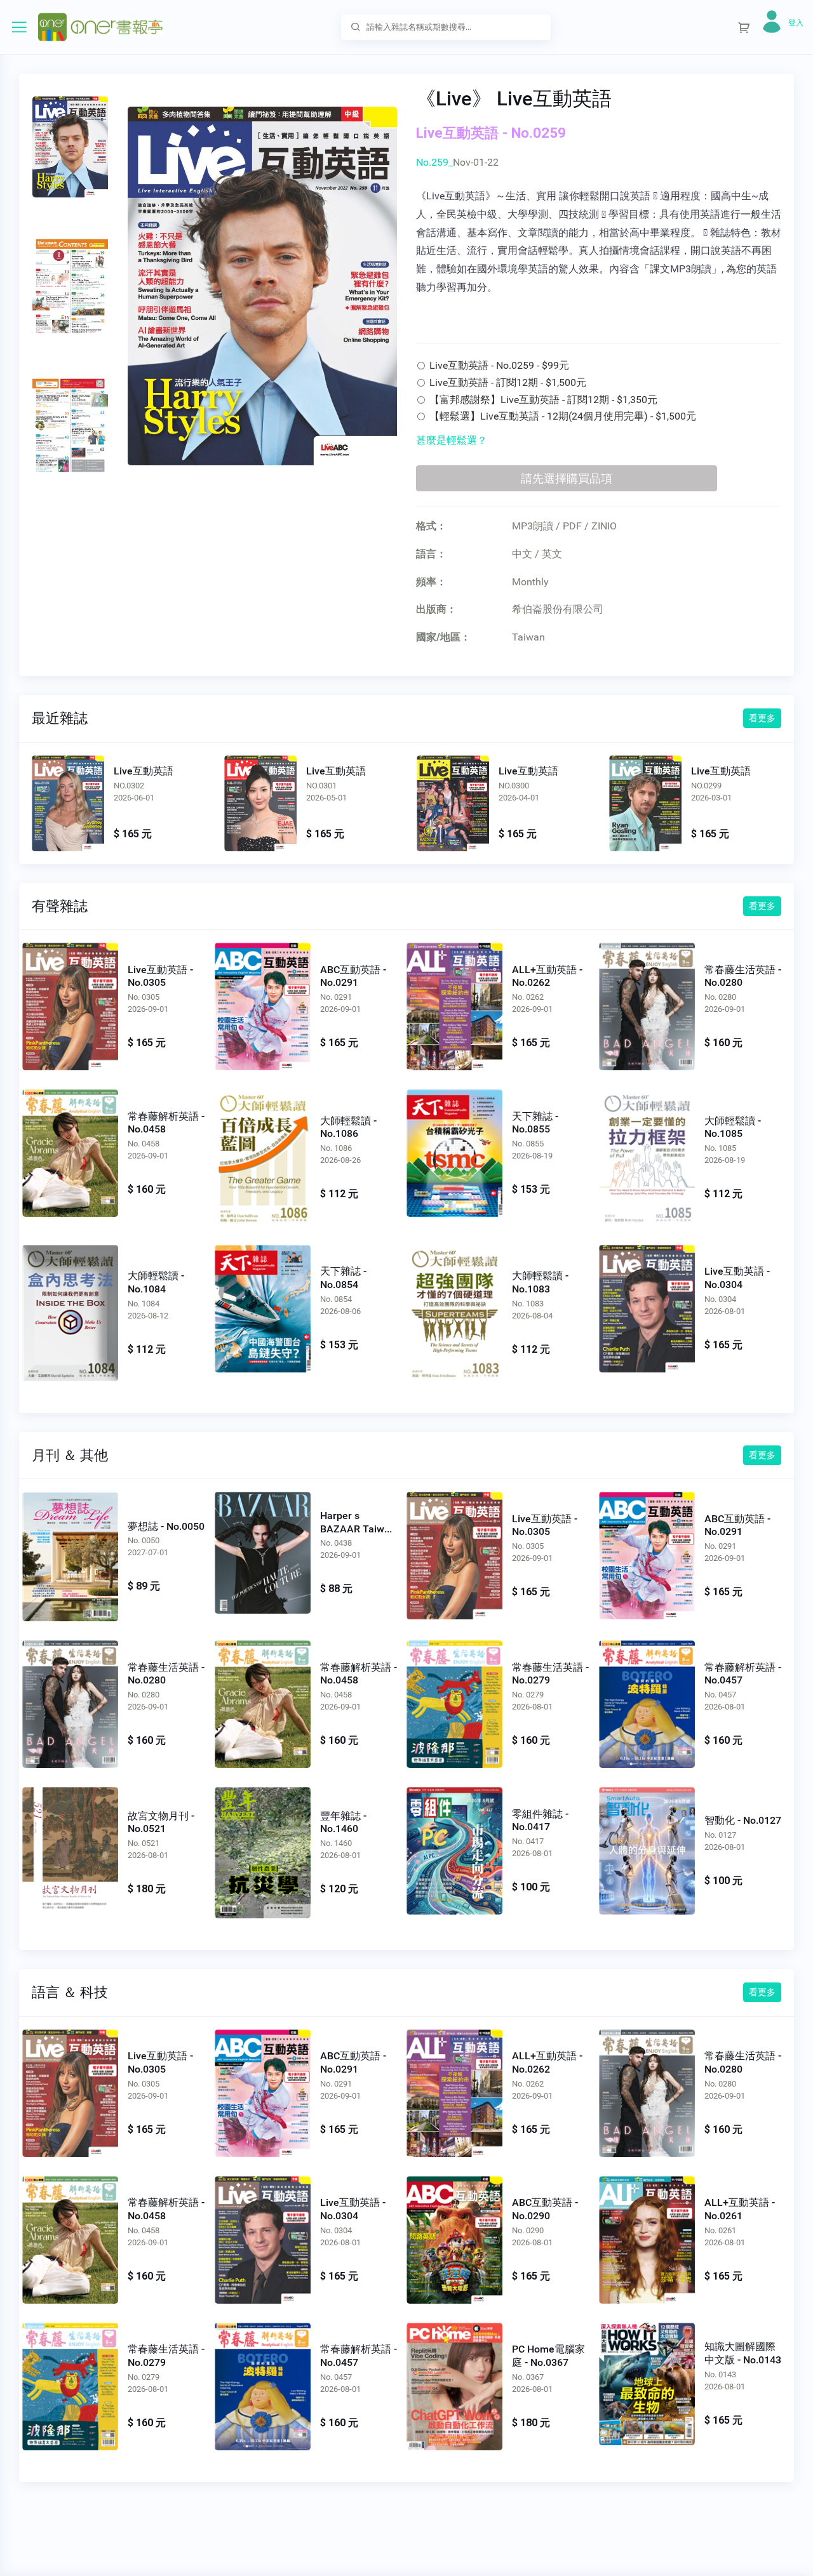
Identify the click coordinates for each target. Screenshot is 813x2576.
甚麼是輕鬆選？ (452, 440)
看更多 (762, 718)
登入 (796, 23)
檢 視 (70, 1004)
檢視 (68, 803)
